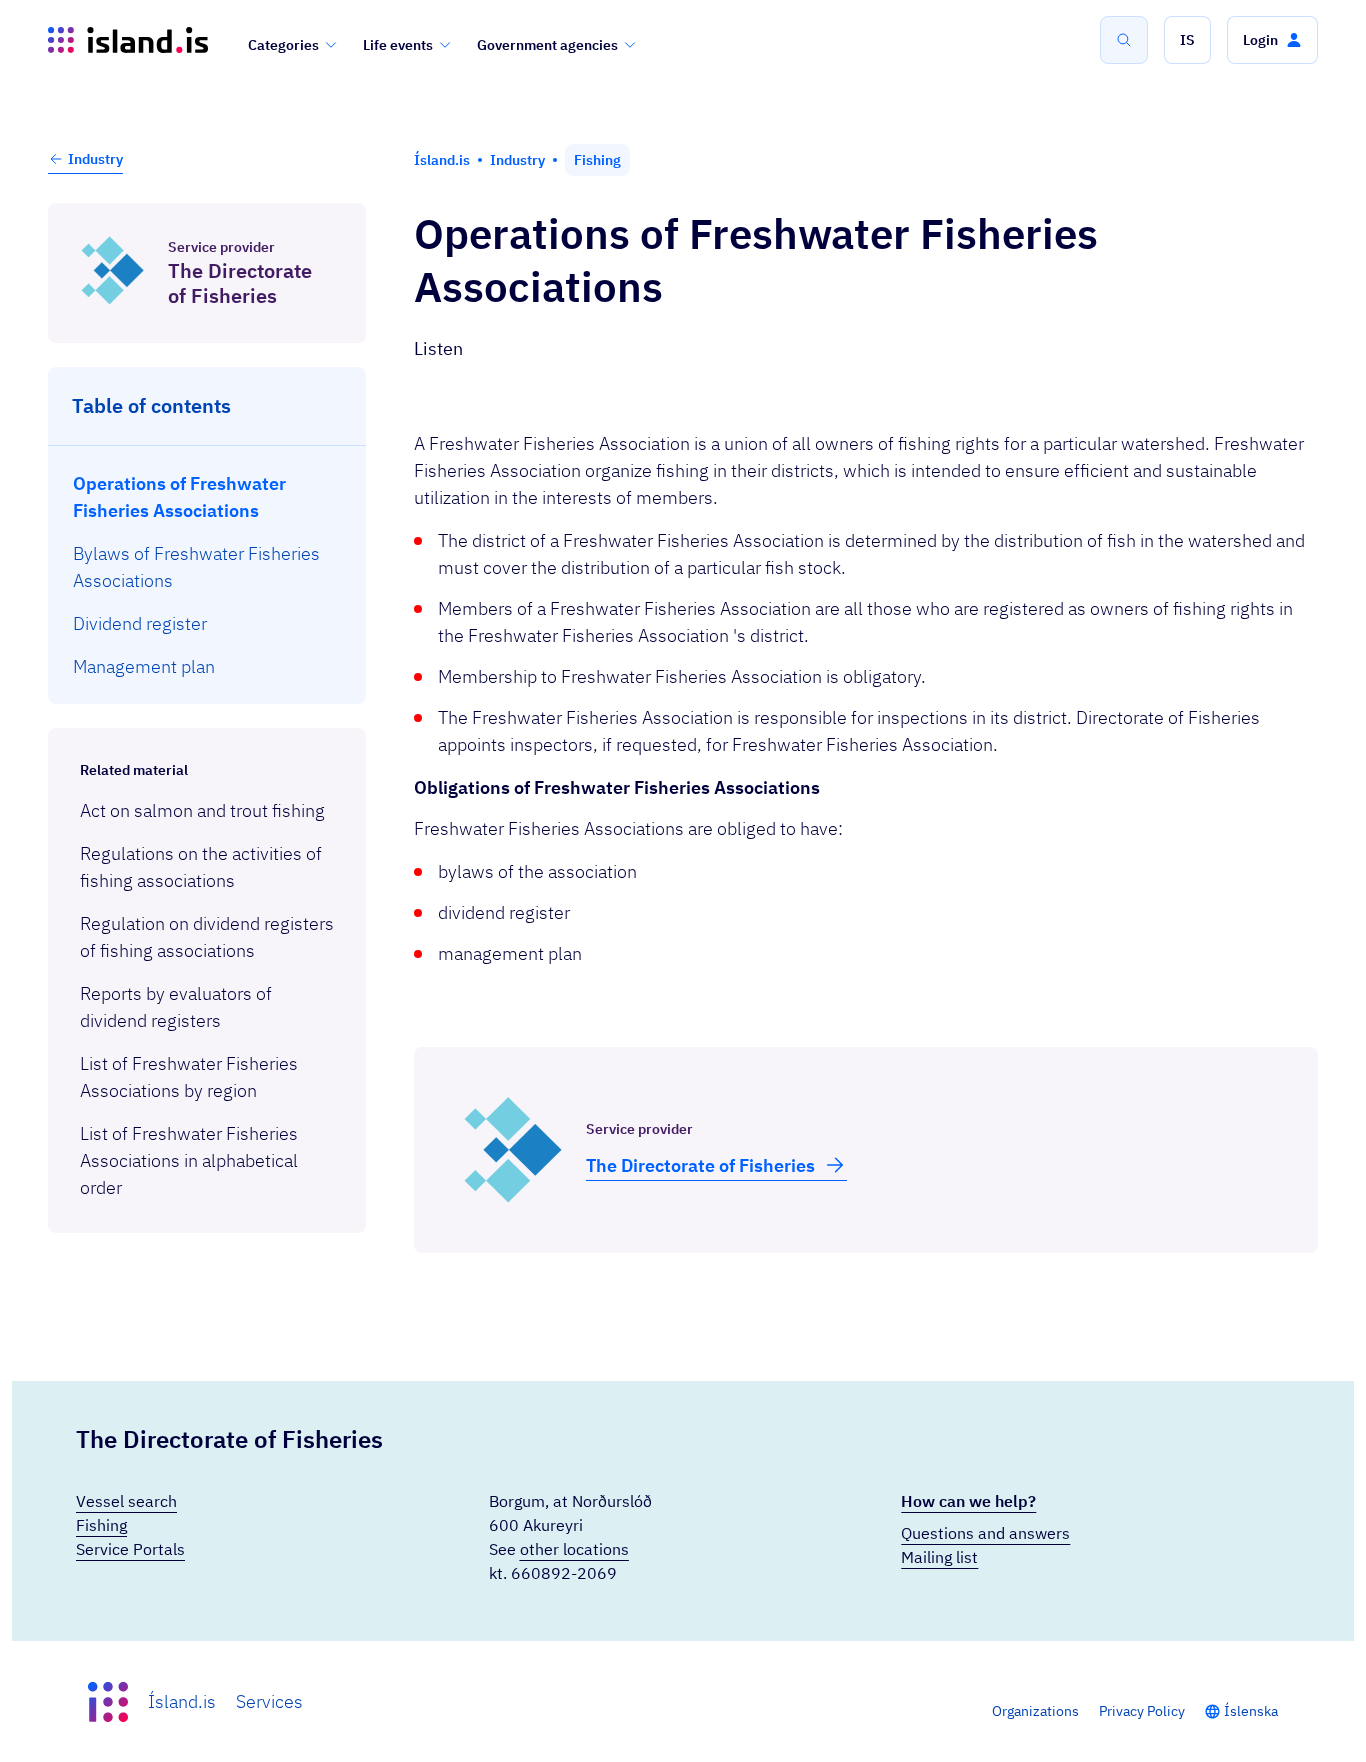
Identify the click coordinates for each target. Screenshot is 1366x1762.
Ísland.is (182, 1701)
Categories (283, 45)
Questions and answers (985, 1533)
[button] (1187, 40)
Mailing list (939, 1557)
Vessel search (126, 1501)
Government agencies (547, 45)
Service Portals (130, 1549)
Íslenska (1251, 1711)
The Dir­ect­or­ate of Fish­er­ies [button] (700, 1165)
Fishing (101, 1525)
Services (269, 1701)
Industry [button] (95, 159)
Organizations (1035, 1711)
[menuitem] (207, 497)
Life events (398, 45)
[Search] (1124, 40)
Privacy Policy (1142, 1711)
